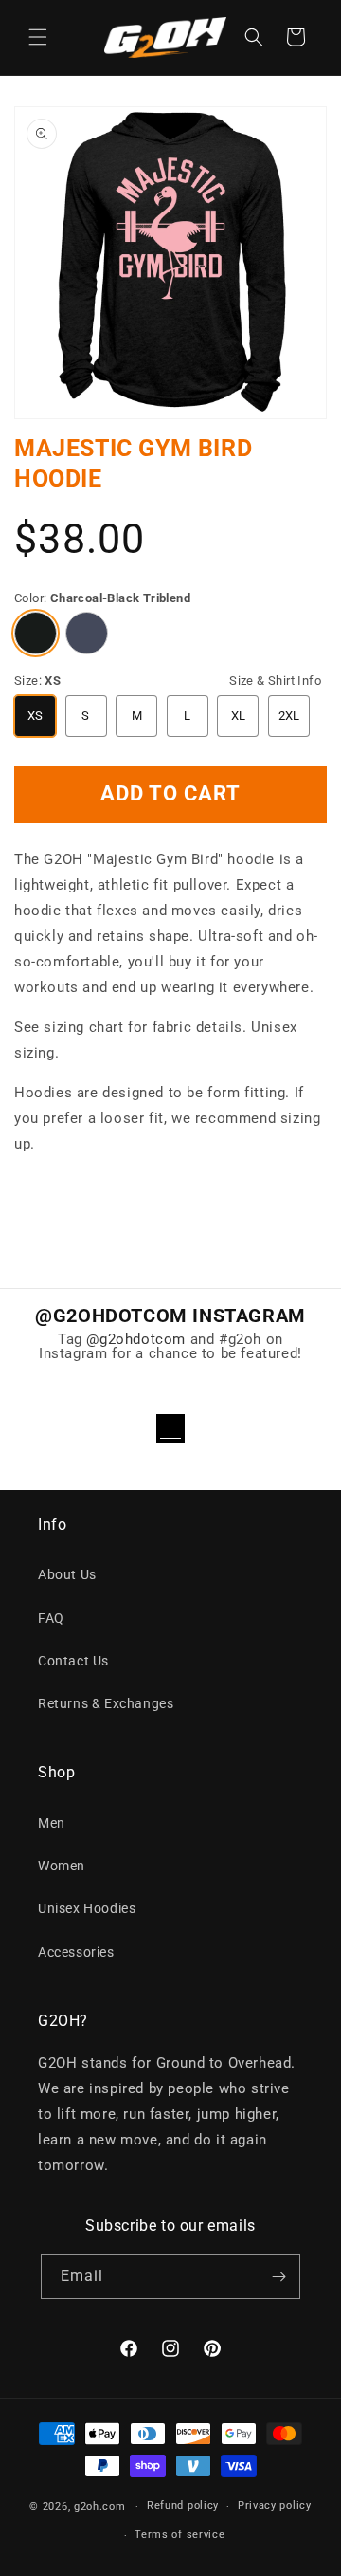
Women (62, 1866)
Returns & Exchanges (106, 1703)
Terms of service (179, 2535)
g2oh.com (100, 2506)
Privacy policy (275, 2505)
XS (36, 716)
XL (239, 716)
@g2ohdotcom (136, 1339)
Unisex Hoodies (87, 1908)
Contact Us (73, 1661)
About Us (67, 1574)
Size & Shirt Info (275, 681)
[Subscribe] (278, 2277)
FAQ (51, 1618)
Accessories (76, 1952)
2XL (289, 716)
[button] (38, 37)
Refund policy (183, 2505)
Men (52, 1823)
